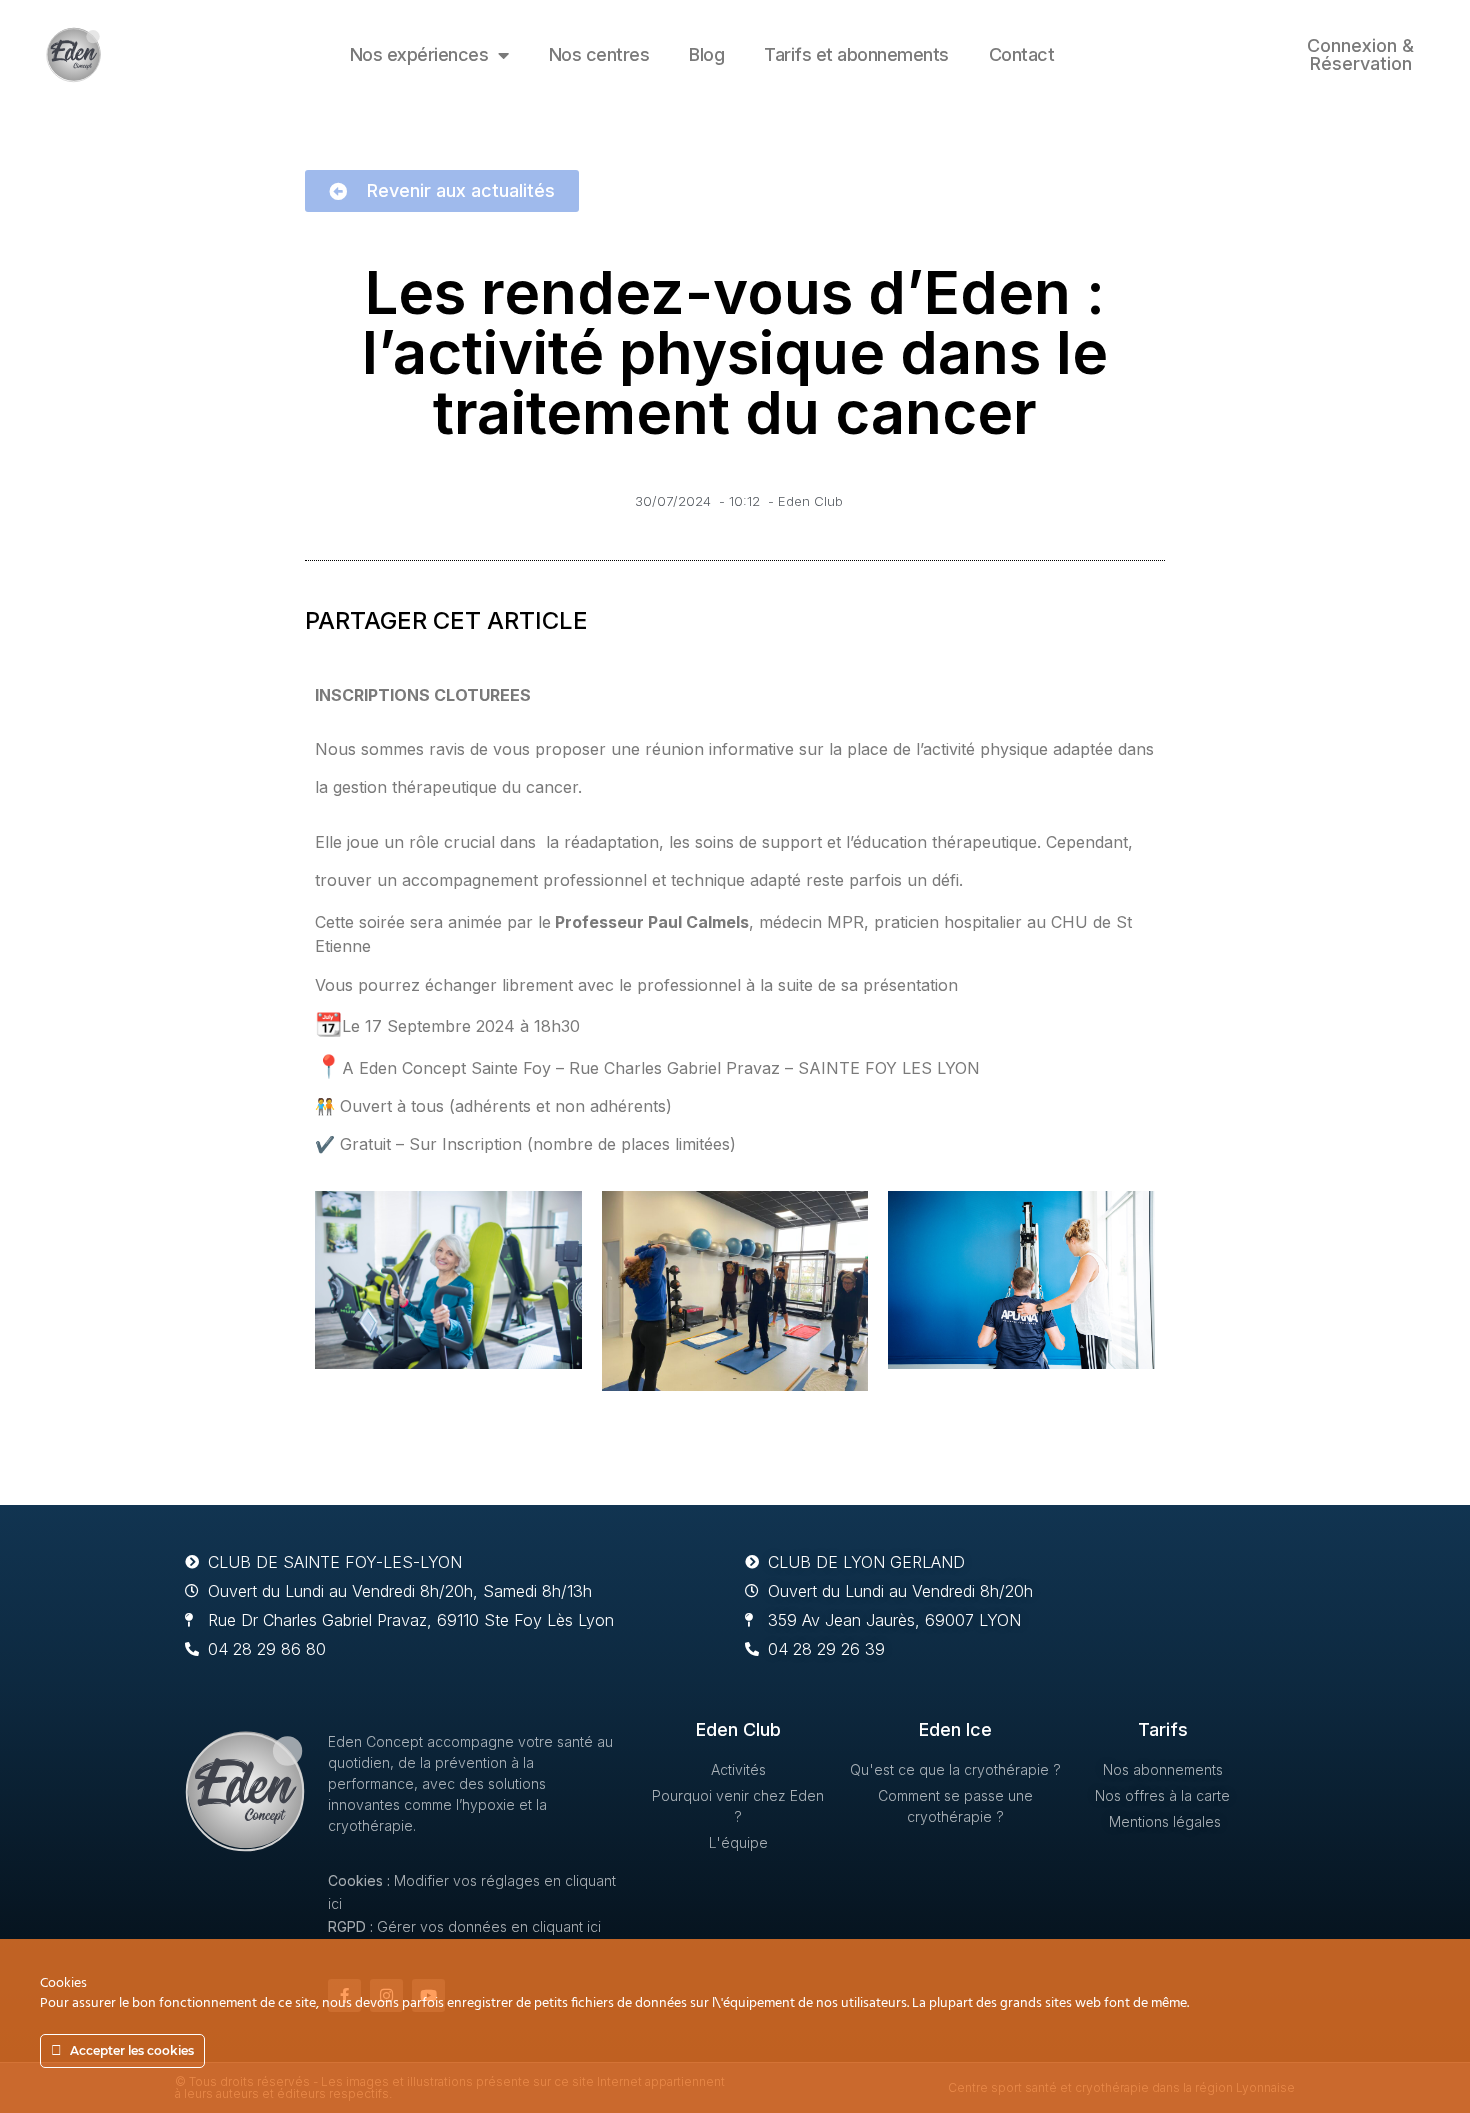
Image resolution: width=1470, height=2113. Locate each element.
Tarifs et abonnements (856, 54)
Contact (1022, 54)
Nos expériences (419, 54)
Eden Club (810, 501)
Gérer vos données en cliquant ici (489, 1926)
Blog (706, 54)
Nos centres (599, 54)
